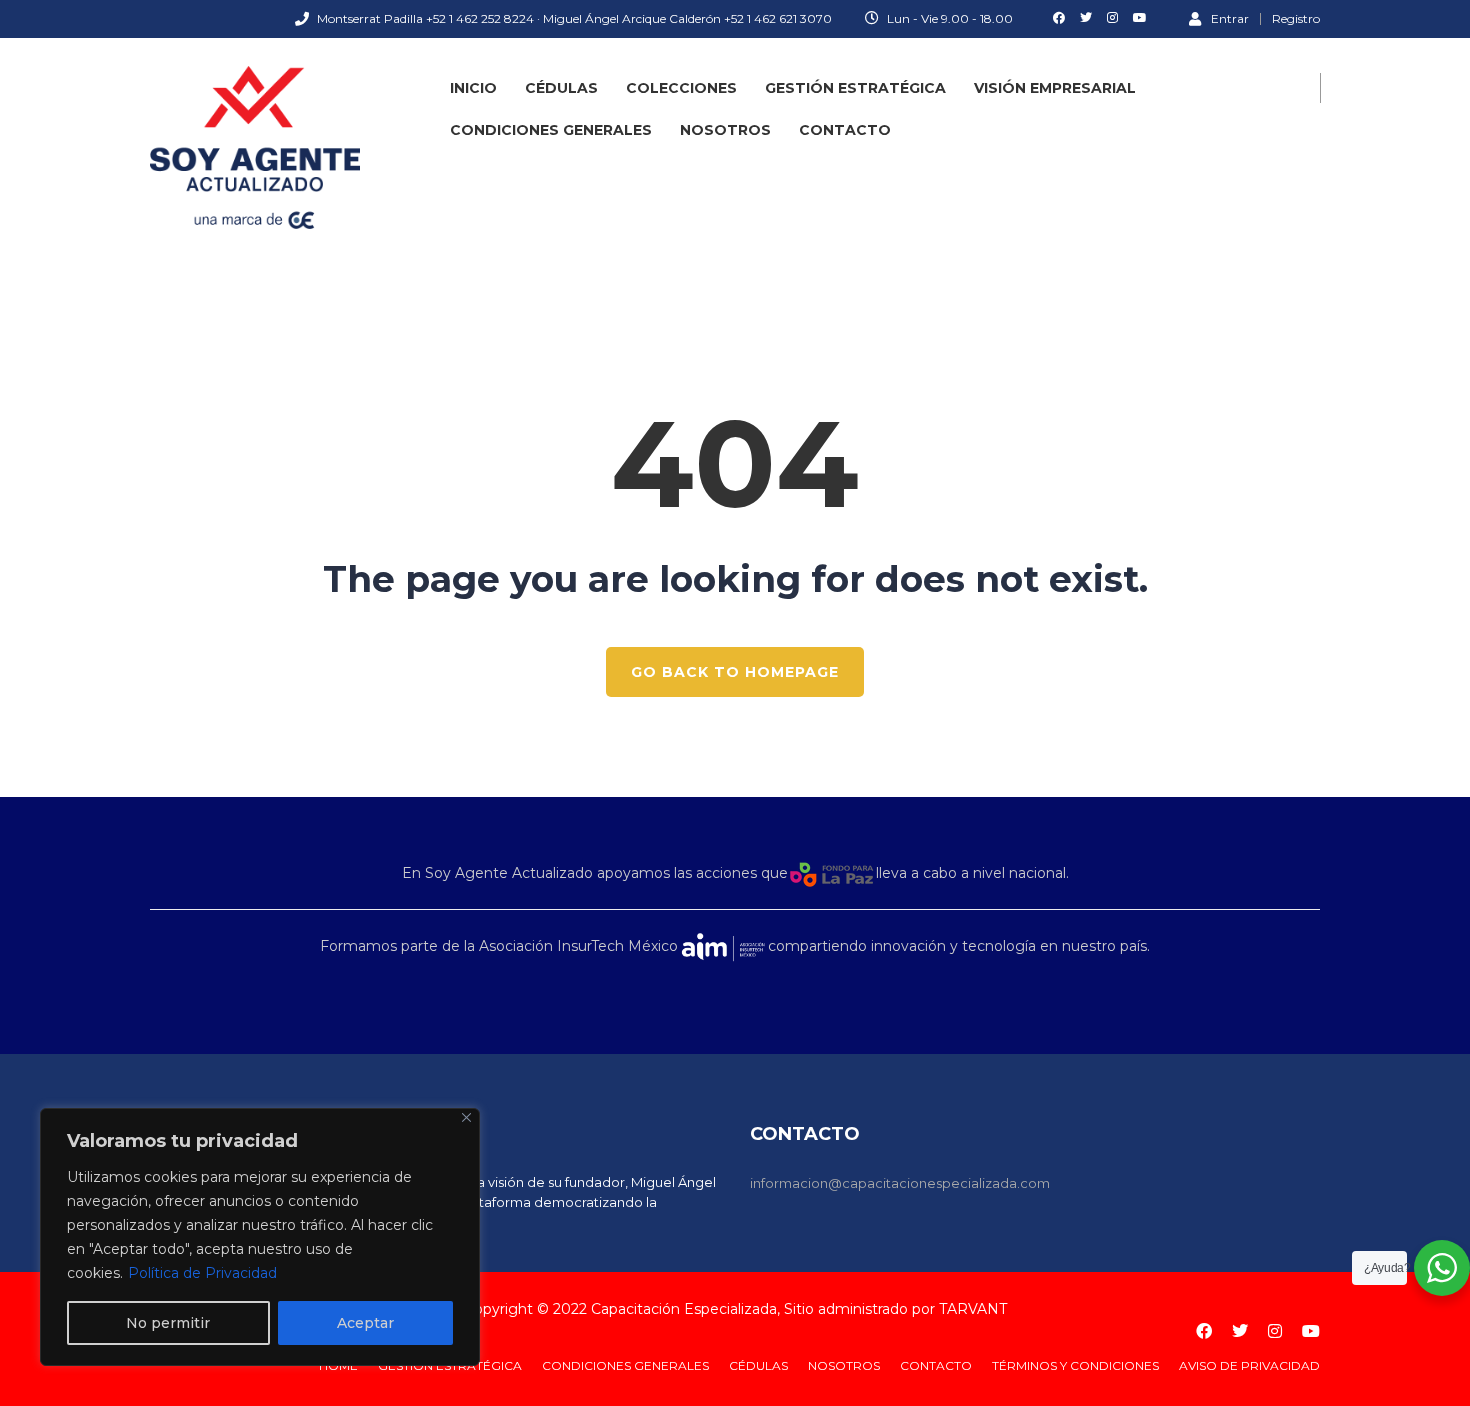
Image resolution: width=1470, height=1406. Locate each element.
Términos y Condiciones (1075, 1365)
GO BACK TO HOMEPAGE (735, 672)
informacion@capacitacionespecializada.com (900, 1183)
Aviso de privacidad (1249, 1365)
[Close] (466, 1117)
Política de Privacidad (202, 1273)
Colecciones (681, 88)
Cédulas (561, 88)
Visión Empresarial (1055, 88)
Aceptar (365, 1323)
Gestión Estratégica (855, 88)
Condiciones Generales (551, 130)
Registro (1296, 19)
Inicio (473, 88)
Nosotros (725, 130)
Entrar (1230, 18)
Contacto (845, 130)
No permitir (168, 1323)
